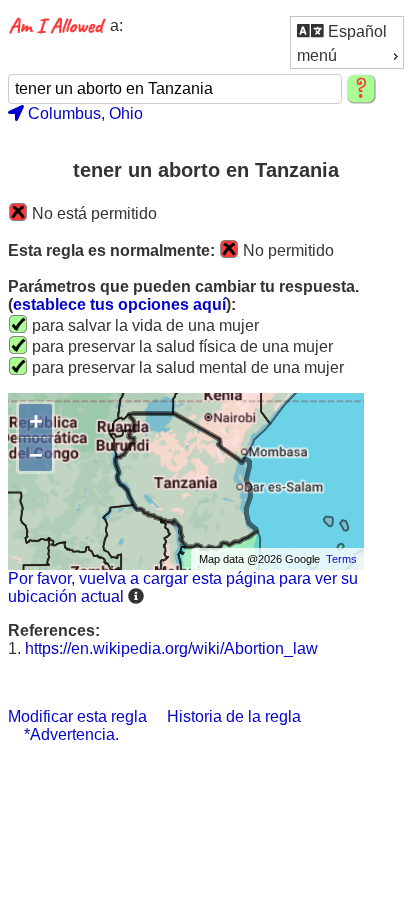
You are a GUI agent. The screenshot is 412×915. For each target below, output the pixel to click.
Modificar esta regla (77, 716)
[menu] (347, 42)
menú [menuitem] (317, 55)
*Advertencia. (71, 734)
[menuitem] (347, 30)
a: (116, 25)
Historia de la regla (234, 716)
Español (355, 31)
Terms (341, 559)
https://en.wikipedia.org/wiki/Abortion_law (171, 648)
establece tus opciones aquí (119, 304)
